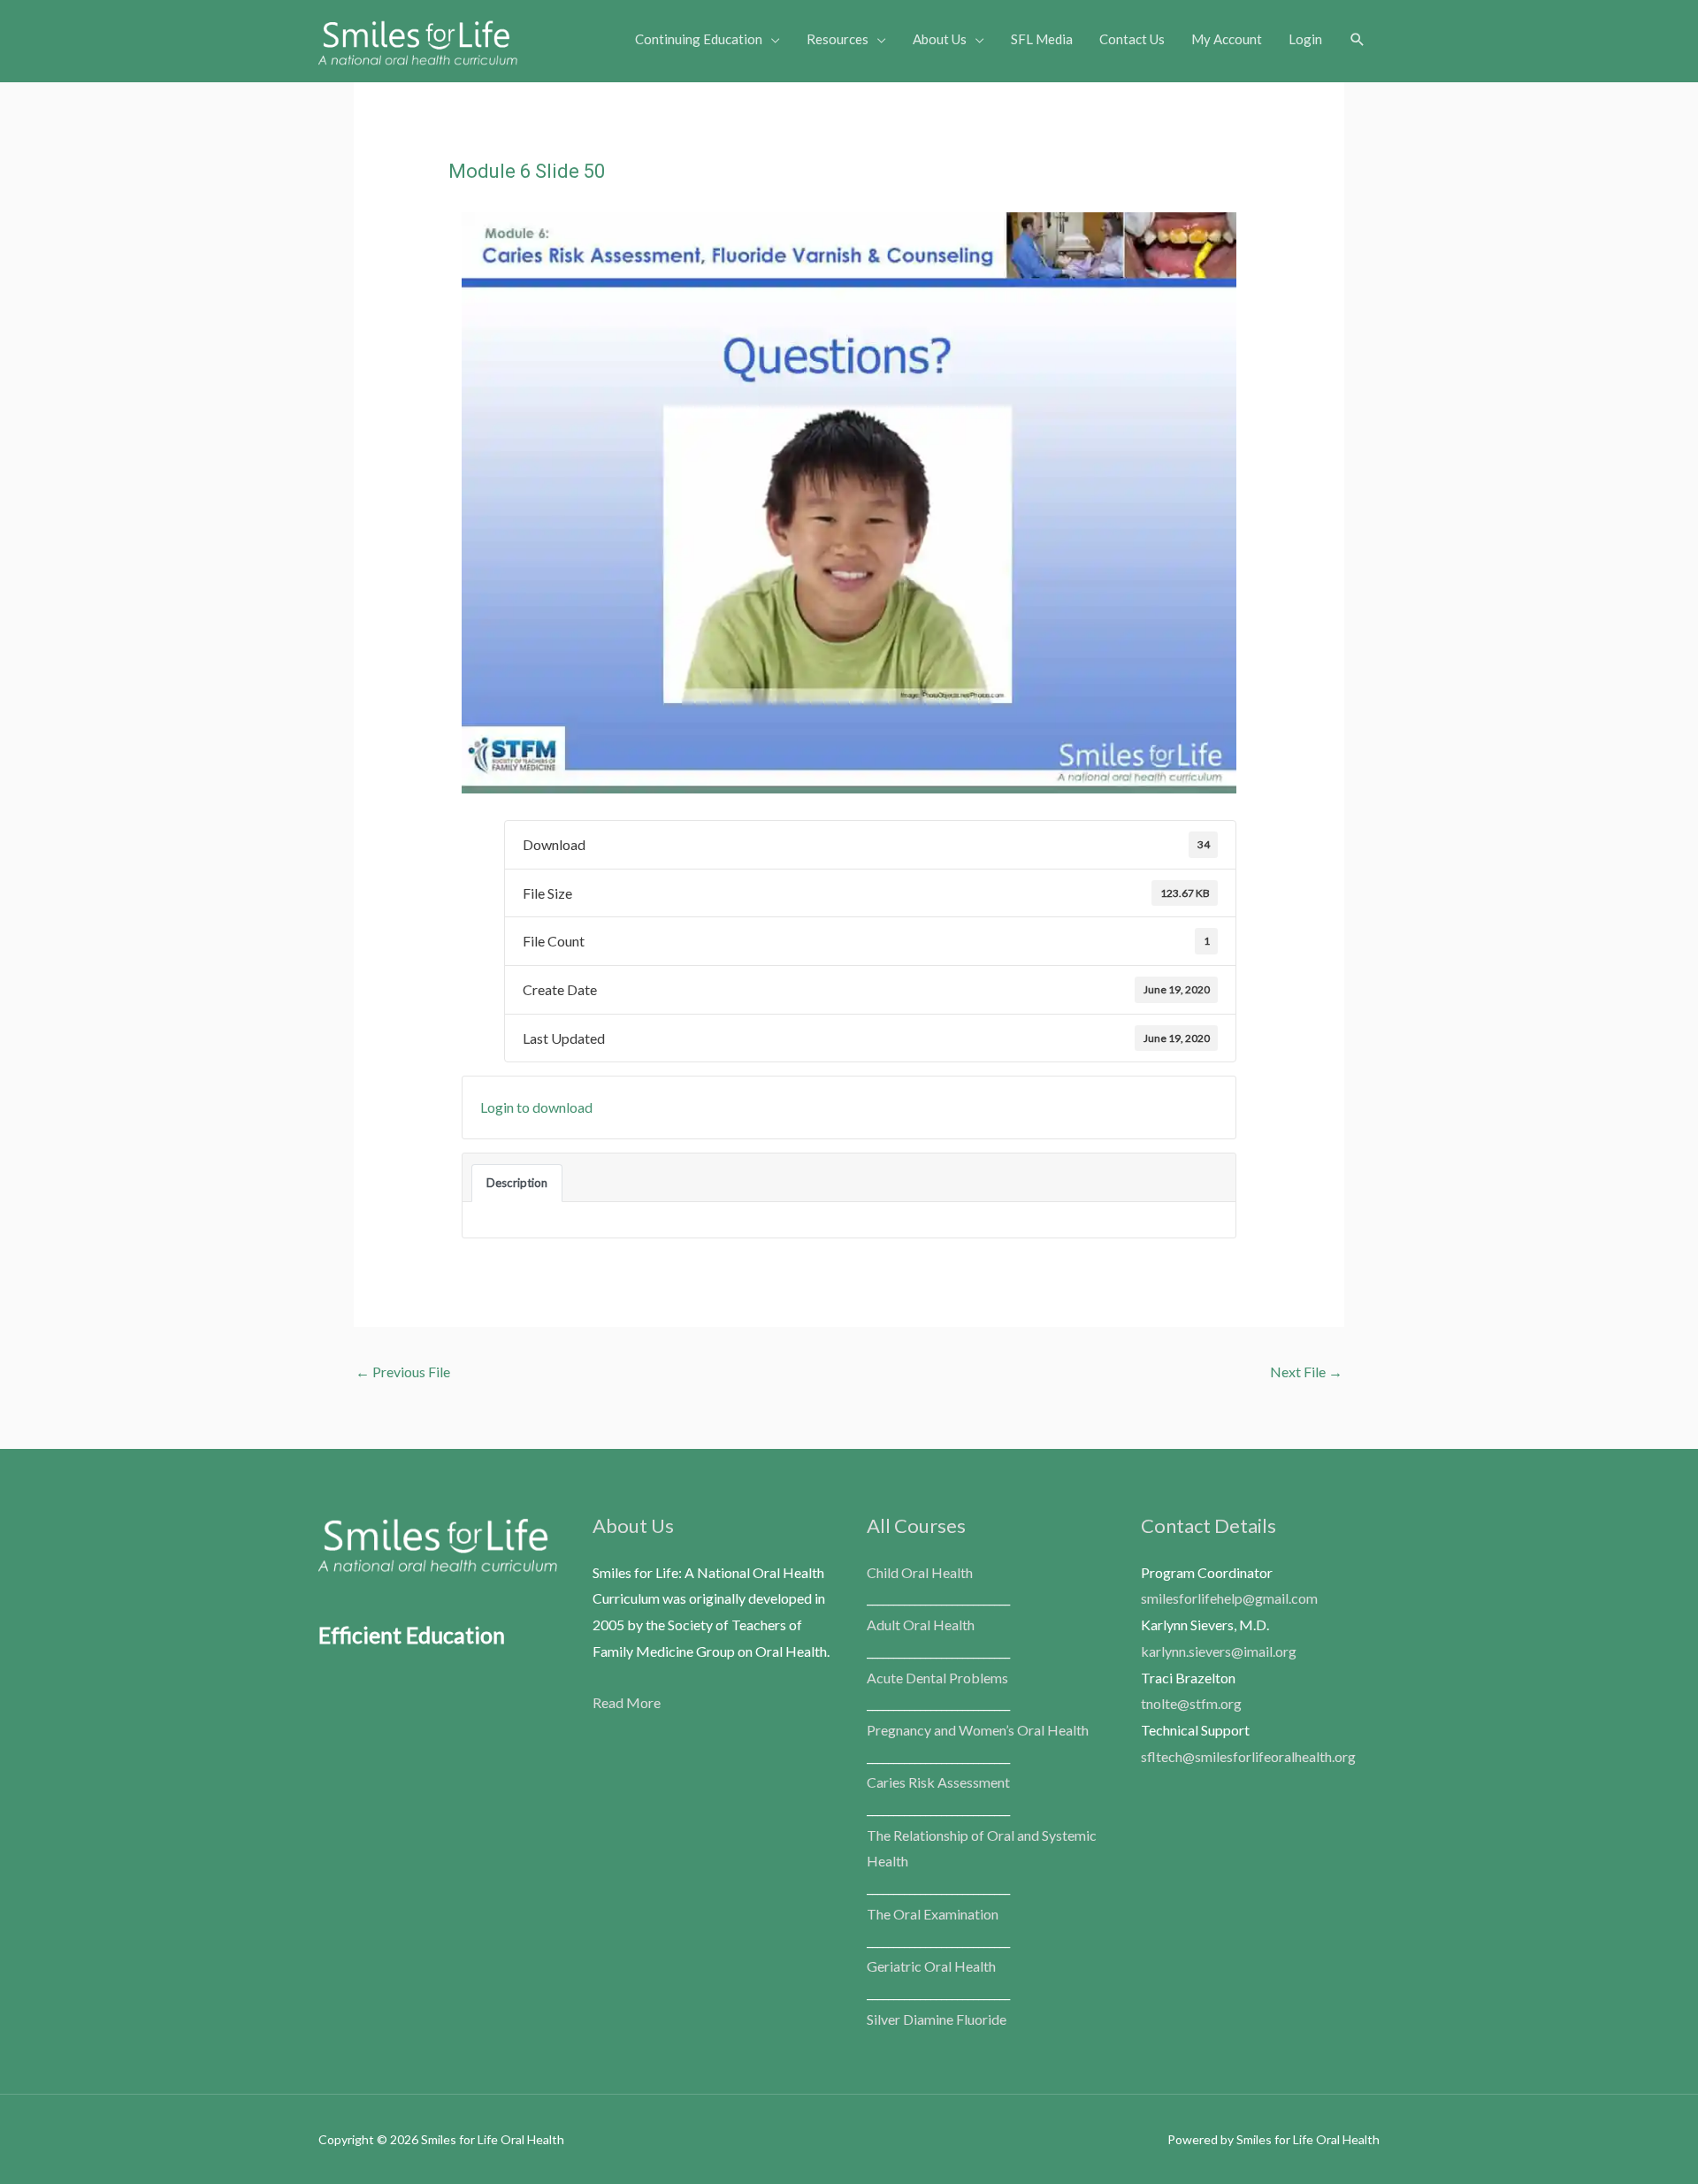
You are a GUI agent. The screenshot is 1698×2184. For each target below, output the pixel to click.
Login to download (536, 1107)
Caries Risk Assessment (938, 1782)
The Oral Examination (933, 1914)
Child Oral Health (920, 1572)
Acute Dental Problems (937, 1678)
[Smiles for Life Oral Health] (418, 38)
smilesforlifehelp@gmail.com (1229, 1598)
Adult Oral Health (921, 1625)
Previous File (403, 1372)
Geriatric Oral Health (931, 1966)
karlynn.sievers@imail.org (1219, 1651)
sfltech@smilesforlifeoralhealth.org (1248, 1756)
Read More (627, 1702)
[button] (1358, 40)
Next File (1306, 1372)
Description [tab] (517, 1183)
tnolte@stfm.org (1191, 1703)
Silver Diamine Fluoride (937, 2019)
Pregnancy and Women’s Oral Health (978, 1730)
